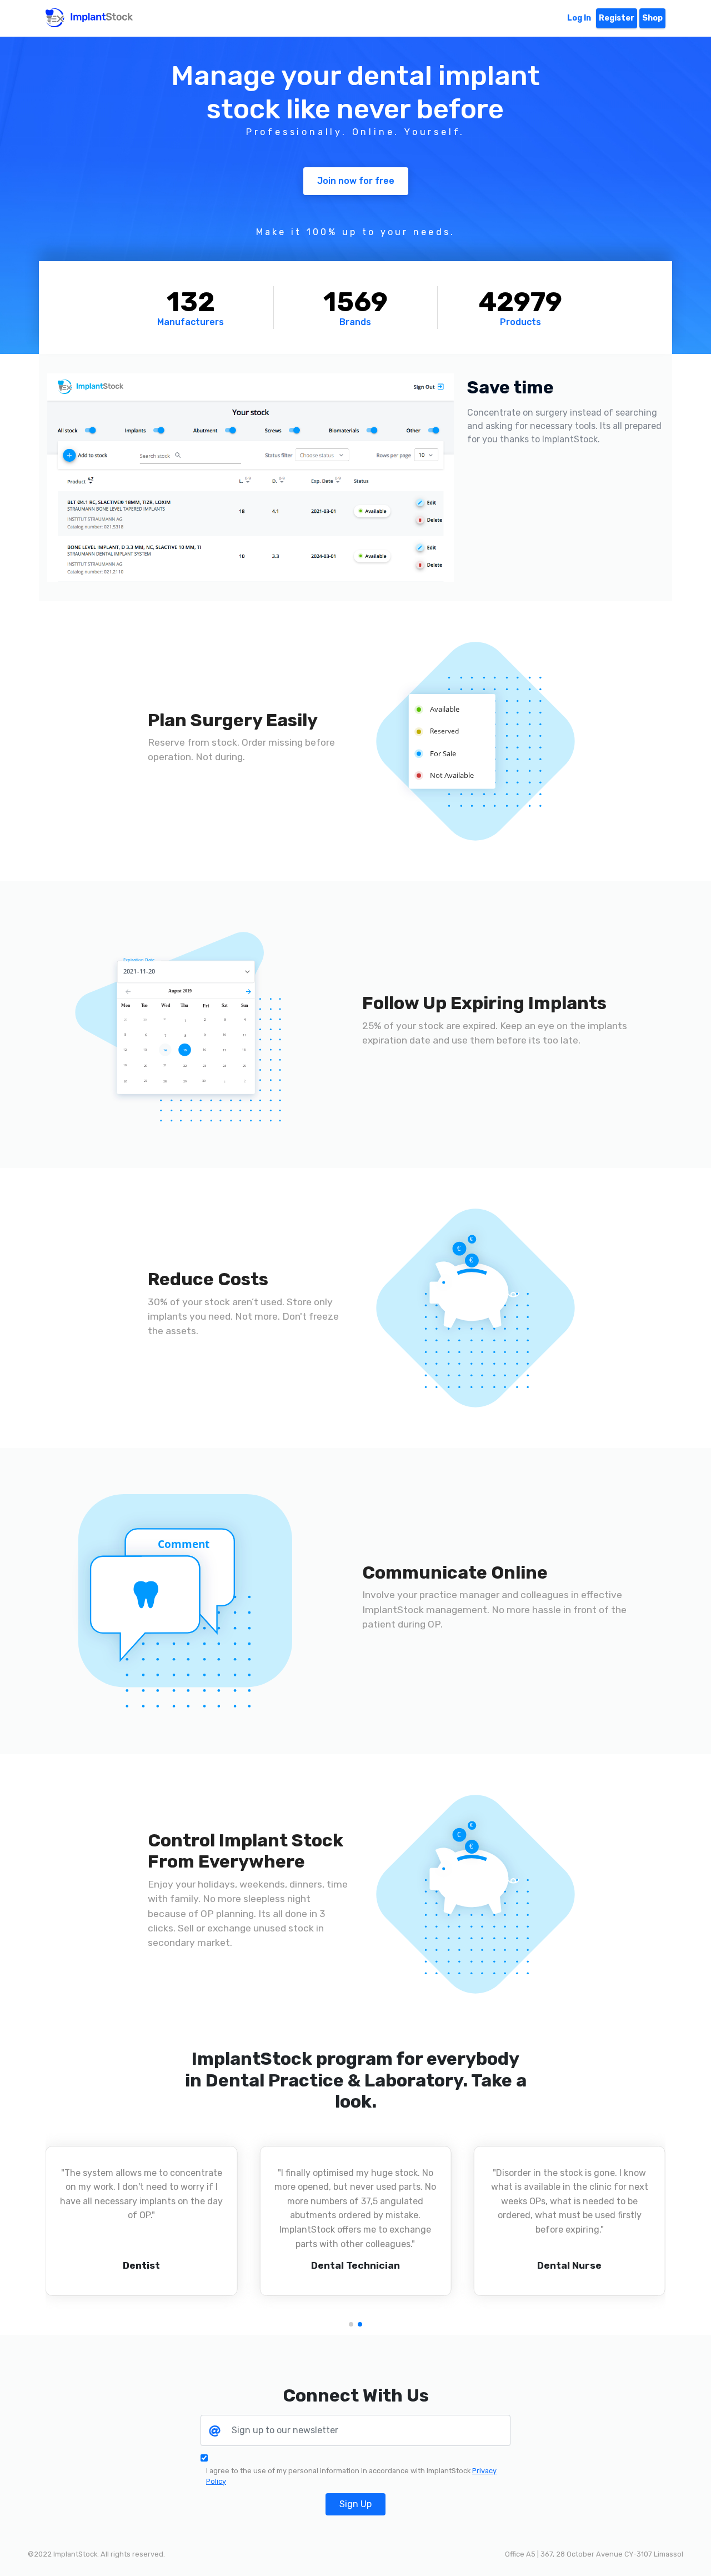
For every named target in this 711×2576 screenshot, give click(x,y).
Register (617, 18)
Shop (652, 18)
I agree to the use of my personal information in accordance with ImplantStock (351, 2476)
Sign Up (355, 2504)
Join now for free (356, 181)
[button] (351, 2324)
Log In (579, 18)
